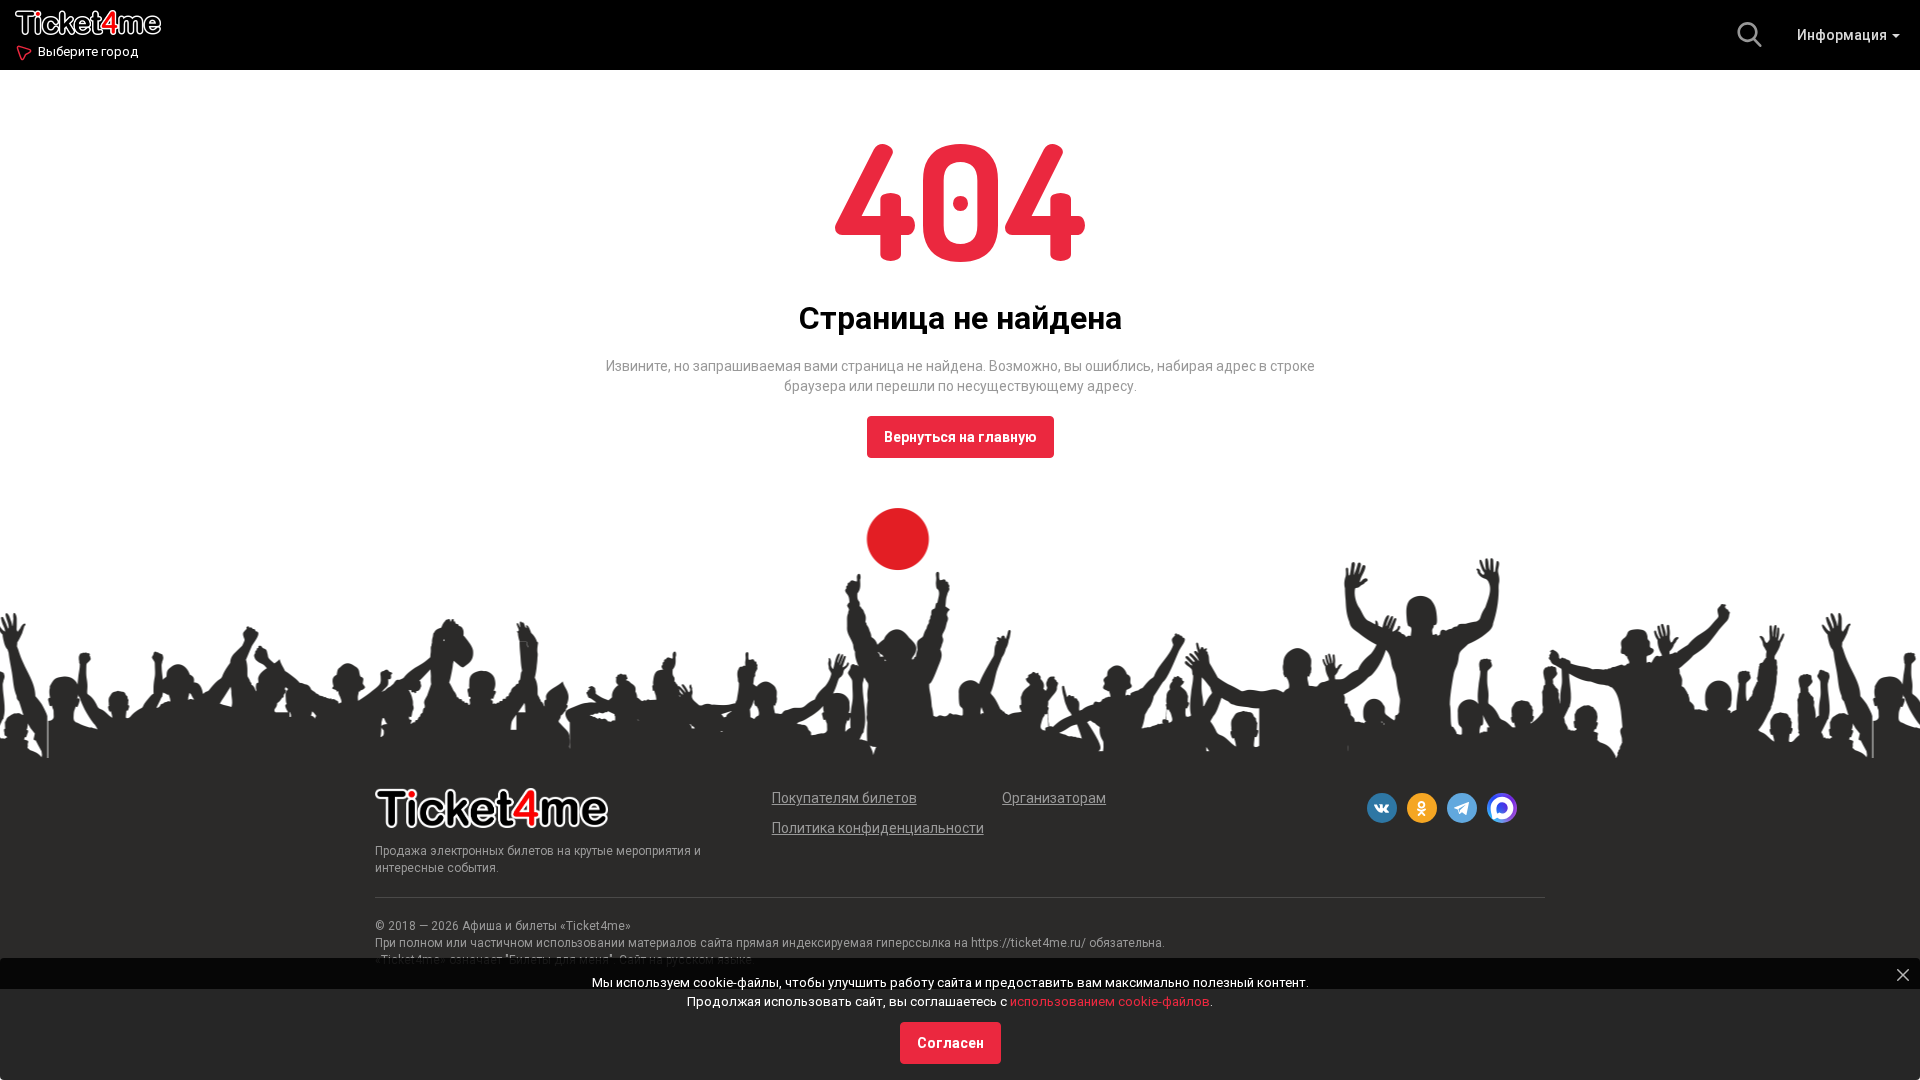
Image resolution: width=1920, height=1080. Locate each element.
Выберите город (88, 51)
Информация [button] (1843, 35)
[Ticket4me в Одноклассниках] (1422, 808)
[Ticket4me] (88, 20)
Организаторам (1054, 798)
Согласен (950, 1043)
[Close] (1903, 975)
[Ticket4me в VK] (1382, 808)
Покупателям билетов (844, 798)
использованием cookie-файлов (1110, 1001)
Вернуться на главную (960, 437)
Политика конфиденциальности (878, 828)
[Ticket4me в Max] (1502, 808)
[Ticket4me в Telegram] (1462, 808)
